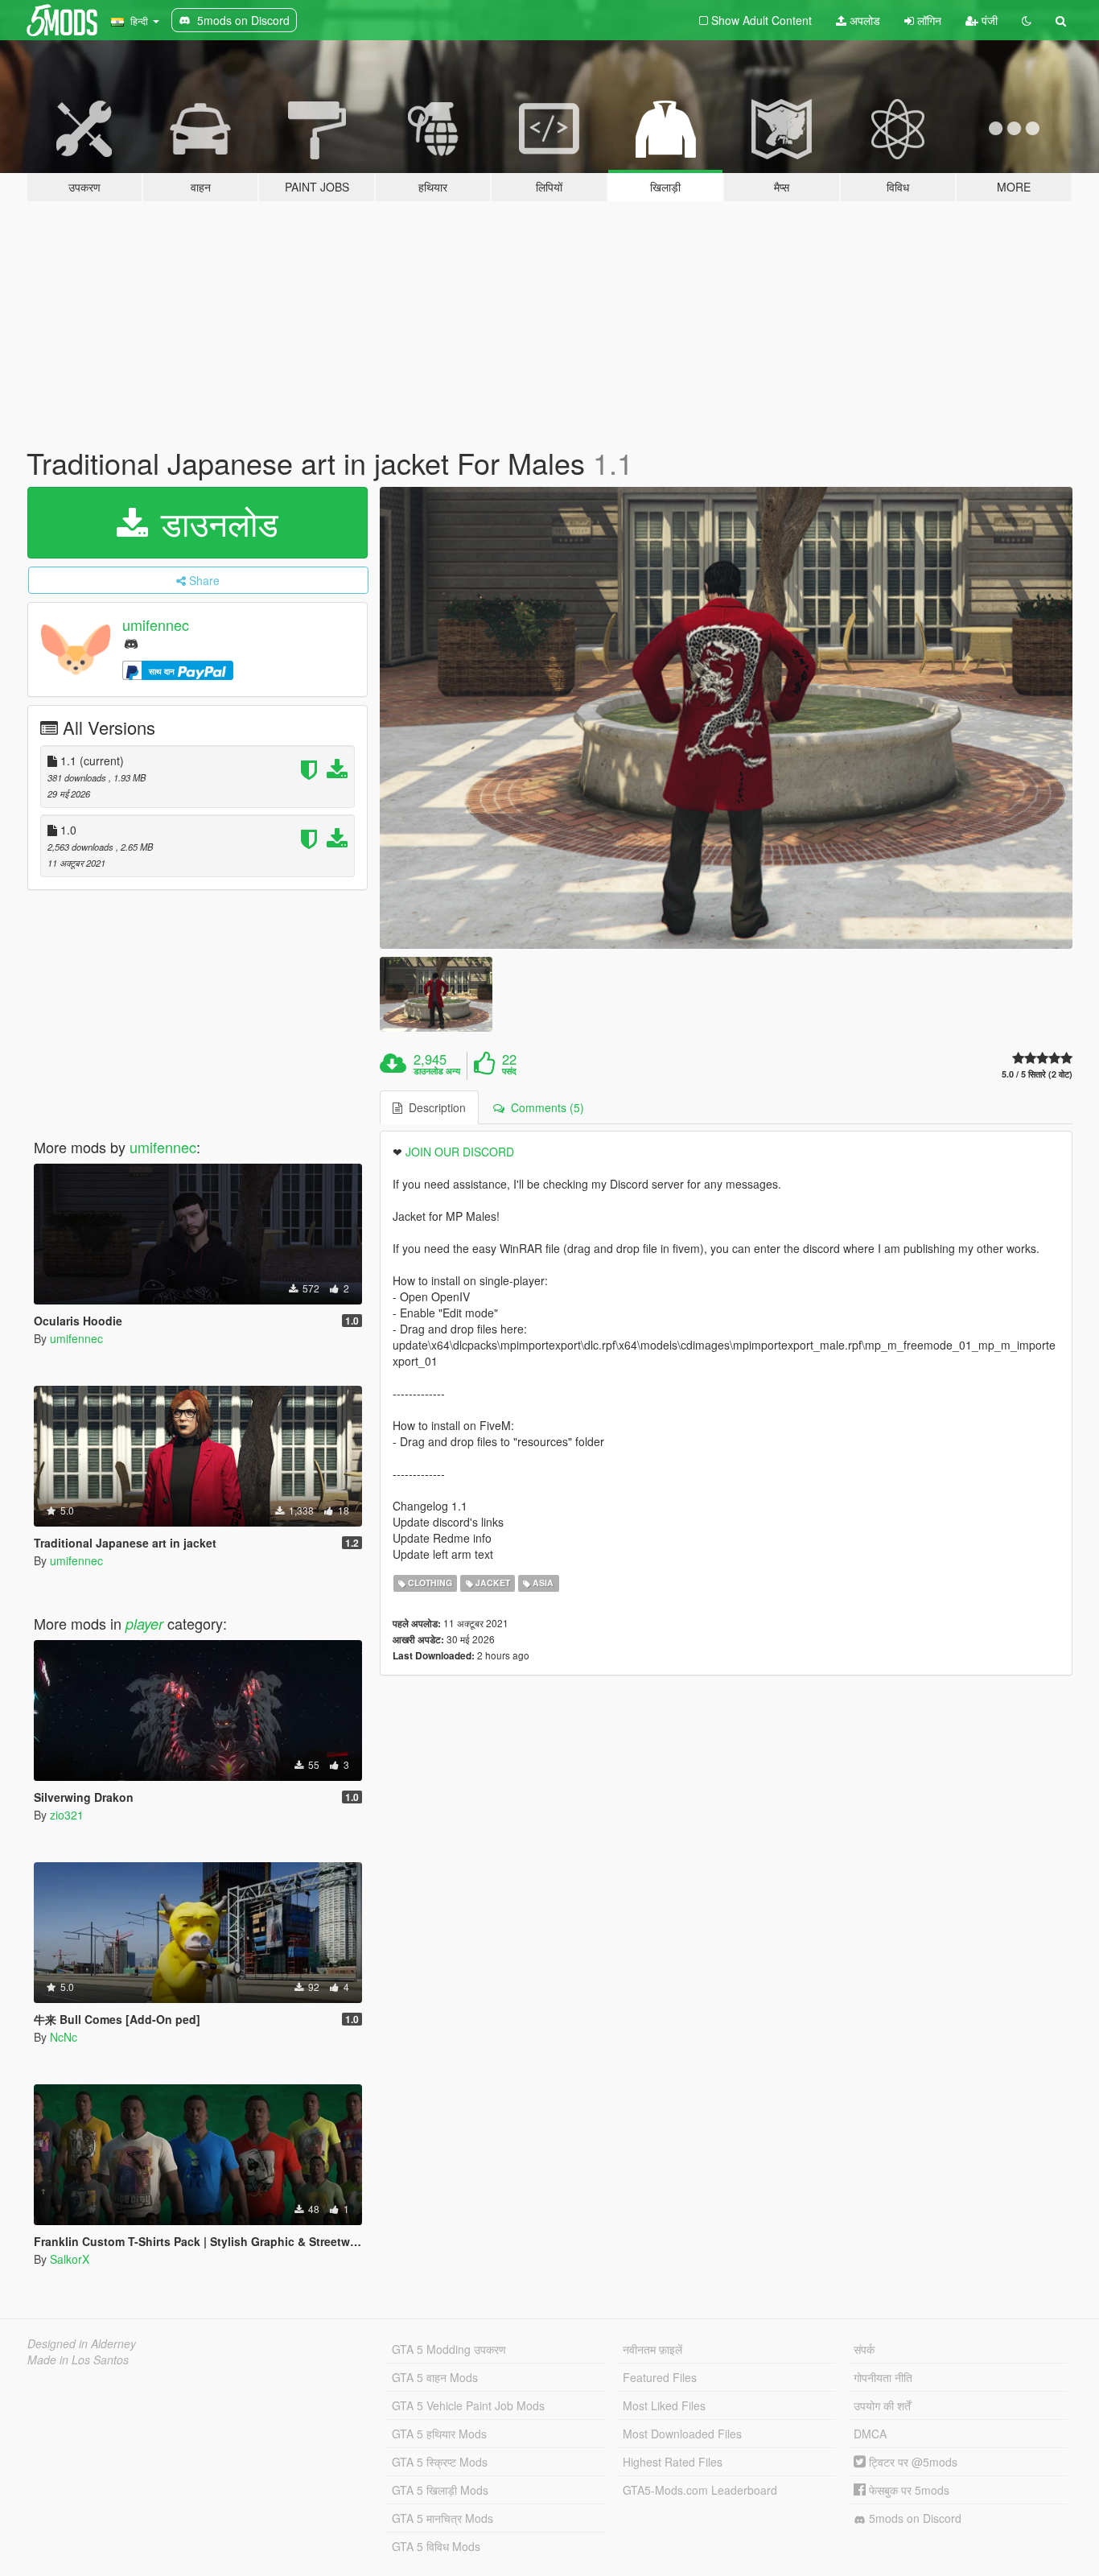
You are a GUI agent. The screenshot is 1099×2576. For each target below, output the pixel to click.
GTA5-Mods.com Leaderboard (700, 2490)
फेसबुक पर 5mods (908, 2490)
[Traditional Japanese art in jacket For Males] (726, 718)
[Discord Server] (131, 643)
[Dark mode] (1027, 20)
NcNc (64, 2037)
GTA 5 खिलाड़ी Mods (440, 2490)
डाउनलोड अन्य (437, 1071)
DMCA (870, 2434)
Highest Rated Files (673, 2462)
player (144, 1624)
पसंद (509, 1071)
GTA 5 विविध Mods (436, 2546)
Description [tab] (434, 1107)
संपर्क (864, 2349)
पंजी (988, 20)
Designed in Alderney (82, 2343)
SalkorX (70, 2259)
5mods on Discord (914, 2518)
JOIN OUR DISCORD (460, 1152)
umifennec (156, 624)
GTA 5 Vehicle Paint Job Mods (468, 2405)
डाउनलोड (215, 522)
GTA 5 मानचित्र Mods (442, 2518)
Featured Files (660, 2377)
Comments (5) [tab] (544, 1107)
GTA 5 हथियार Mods (439, 2434)
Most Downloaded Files (682, 2434)
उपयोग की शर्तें (882, 2405)
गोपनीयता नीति (883, 2377)
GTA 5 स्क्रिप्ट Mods (440, 2462)
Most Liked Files (664, 2405)
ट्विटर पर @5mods (912, 2462)
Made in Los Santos (78, 2360)
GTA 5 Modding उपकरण (449, 2349)
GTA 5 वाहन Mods (435, 2377)
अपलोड (863, 20)
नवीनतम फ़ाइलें (652, 2349)
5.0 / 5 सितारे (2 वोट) (1037, 1074)
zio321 (67, 1815)
